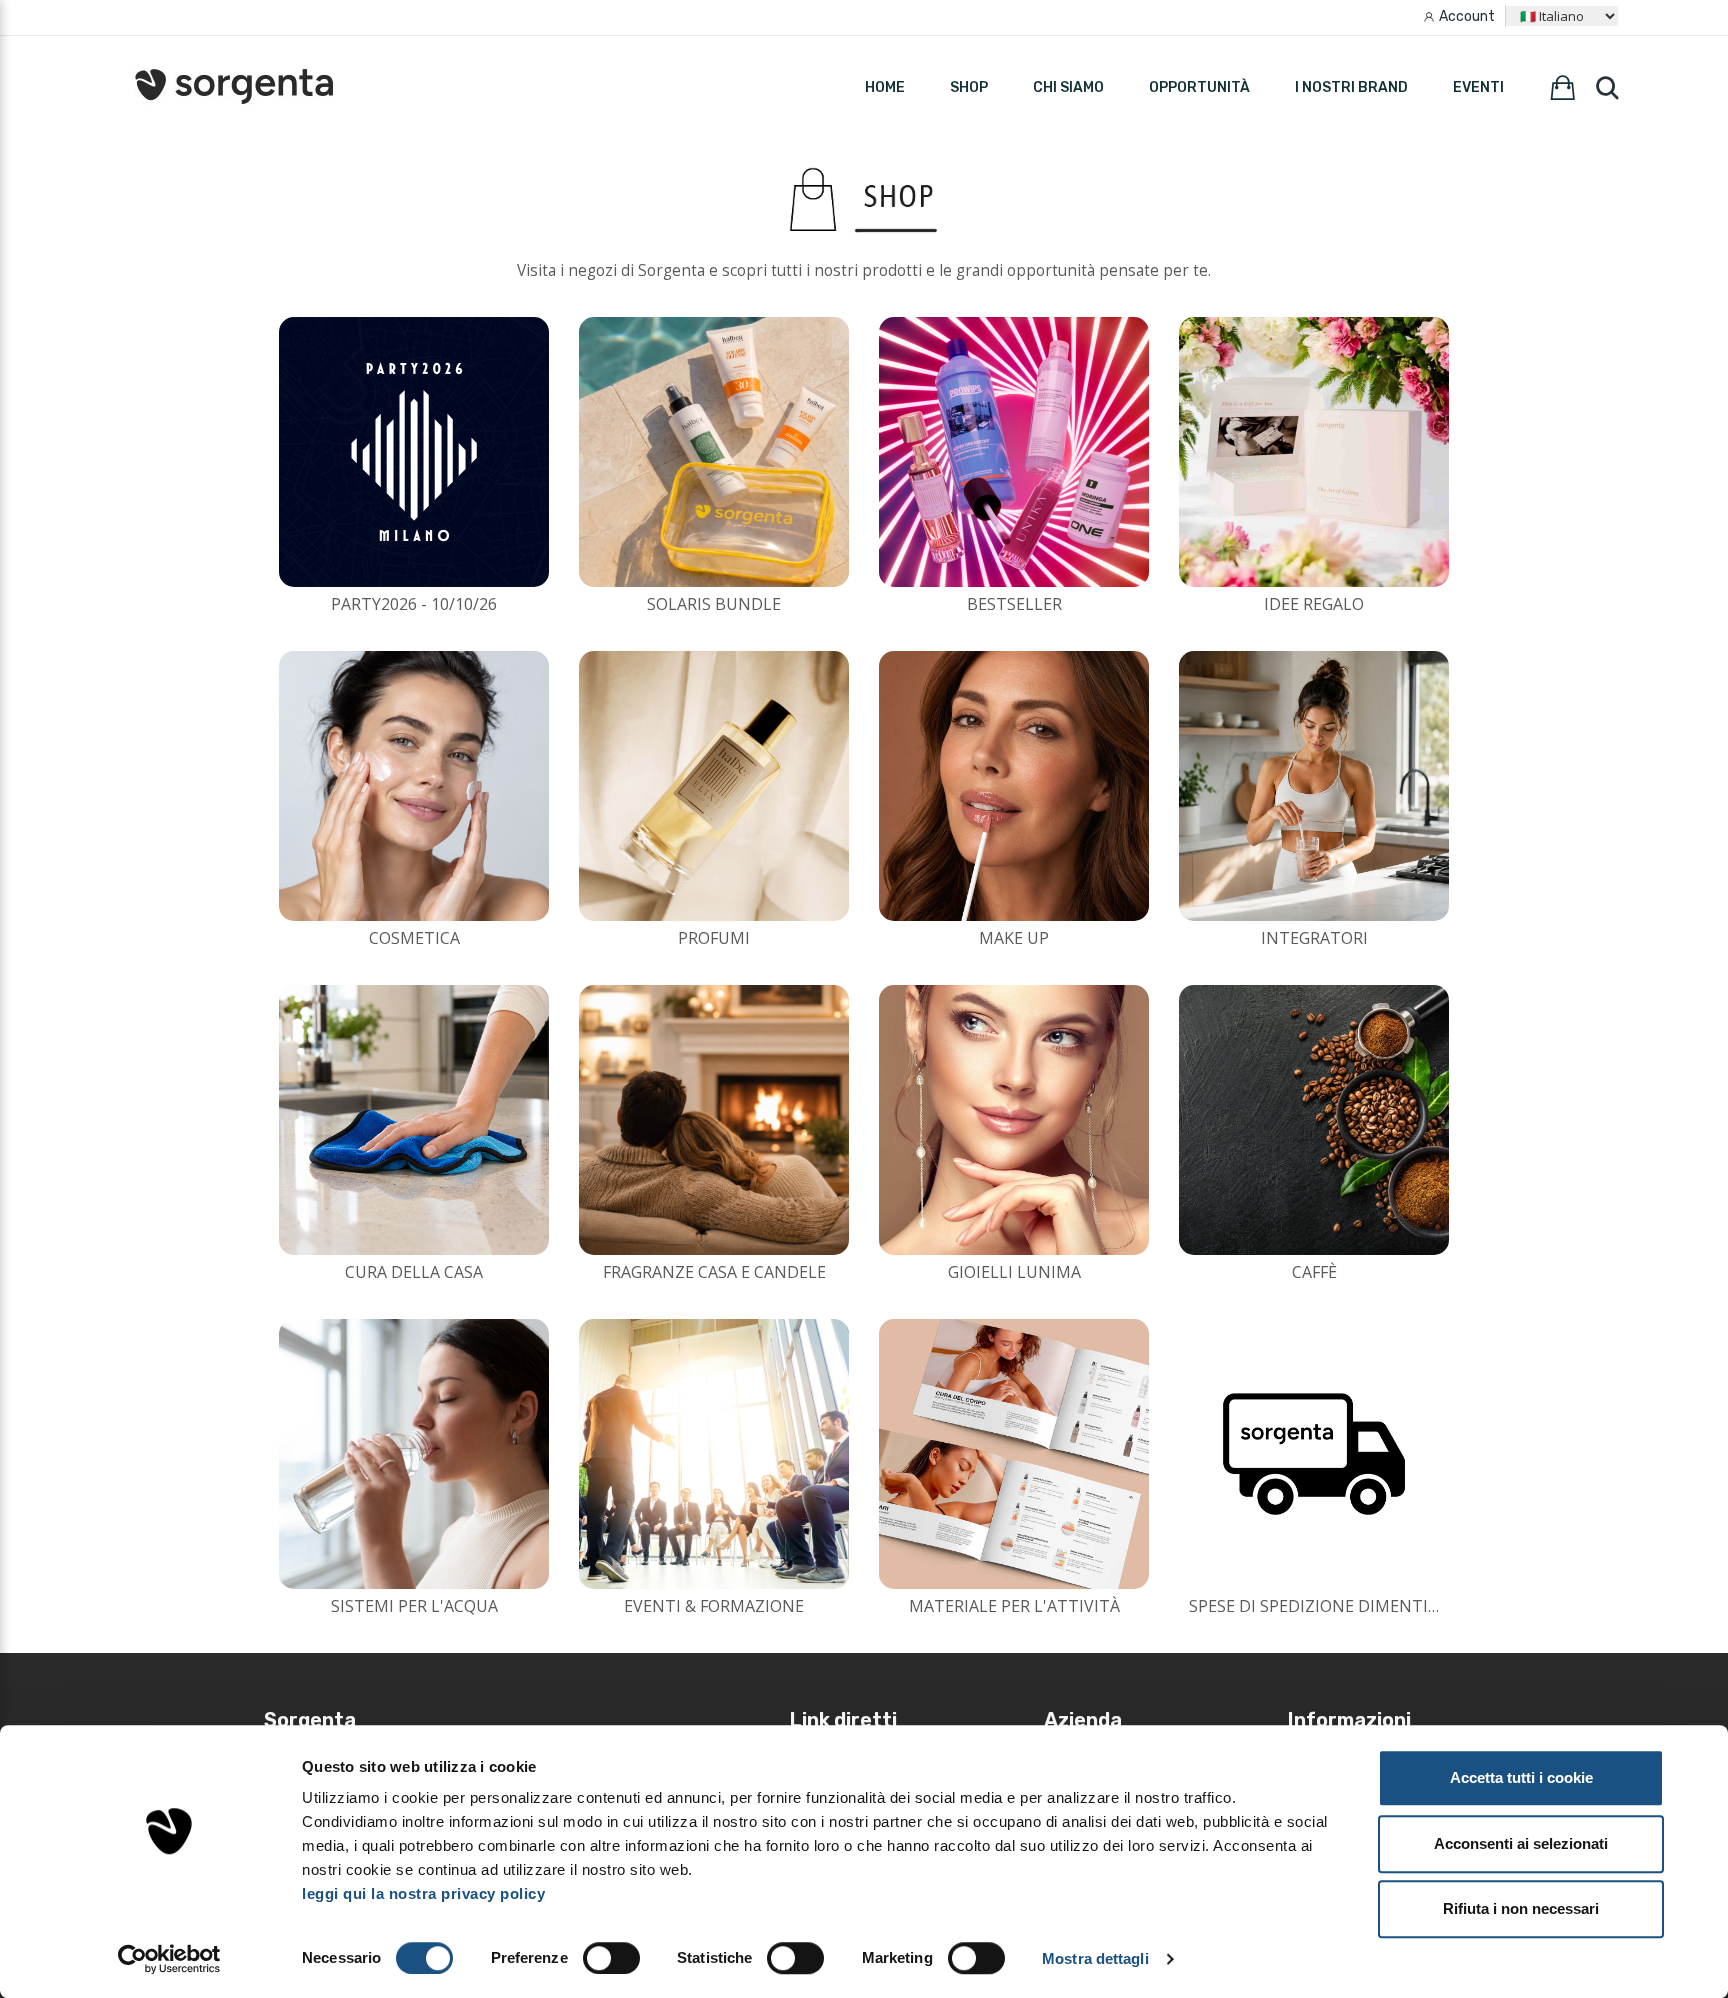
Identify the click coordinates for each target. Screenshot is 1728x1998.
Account (1467, 16)
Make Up (1014, 938)
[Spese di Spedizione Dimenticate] (1314, 1454)
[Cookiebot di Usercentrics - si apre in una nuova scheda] (169, 1959)
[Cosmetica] (414, 786)
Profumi (714, 938)
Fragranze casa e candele (714, 1272)
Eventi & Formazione (714, 1606)
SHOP (969, 87)
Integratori (1314, 938)
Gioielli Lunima (1014, 1272)
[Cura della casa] (414, 1120)
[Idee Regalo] (1314, 452)
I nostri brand (1351, 87)
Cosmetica (414, 938)
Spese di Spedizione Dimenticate (1328, 1606)
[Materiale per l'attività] (1014, 1454)
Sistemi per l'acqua (414, 1606)
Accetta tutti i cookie (1521, 1777)
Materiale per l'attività (1014, 1606)
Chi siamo (1068, 87)
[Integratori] (1314, 786)
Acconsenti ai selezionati (1521, 1843)
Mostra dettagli (1095, 1958)
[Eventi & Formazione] (714, 1454)
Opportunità (1199, 87)
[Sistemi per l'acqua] (414, 1454)
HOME (885, 87)
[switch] (611, 1958)
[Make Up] (1014, 786)
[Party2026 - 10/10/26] (414, 452)
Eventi (1478, 87)
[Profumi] (714, 786)
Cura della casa (414, 1272)
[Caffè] (1314, 1120)
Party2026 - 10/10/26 (414, 604)
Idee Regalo (1314, 604)
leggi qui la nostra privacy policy (423, 1893)
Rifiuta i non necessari (1521, 1908)
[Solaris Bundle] (714, 452)
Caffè (1314, 1272)
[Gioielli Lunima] (1014, 1120)
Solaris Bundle (714, 604)
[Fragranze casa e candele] (714, 1120)
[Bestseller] (1014, 452)
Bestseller (1014, 604)
